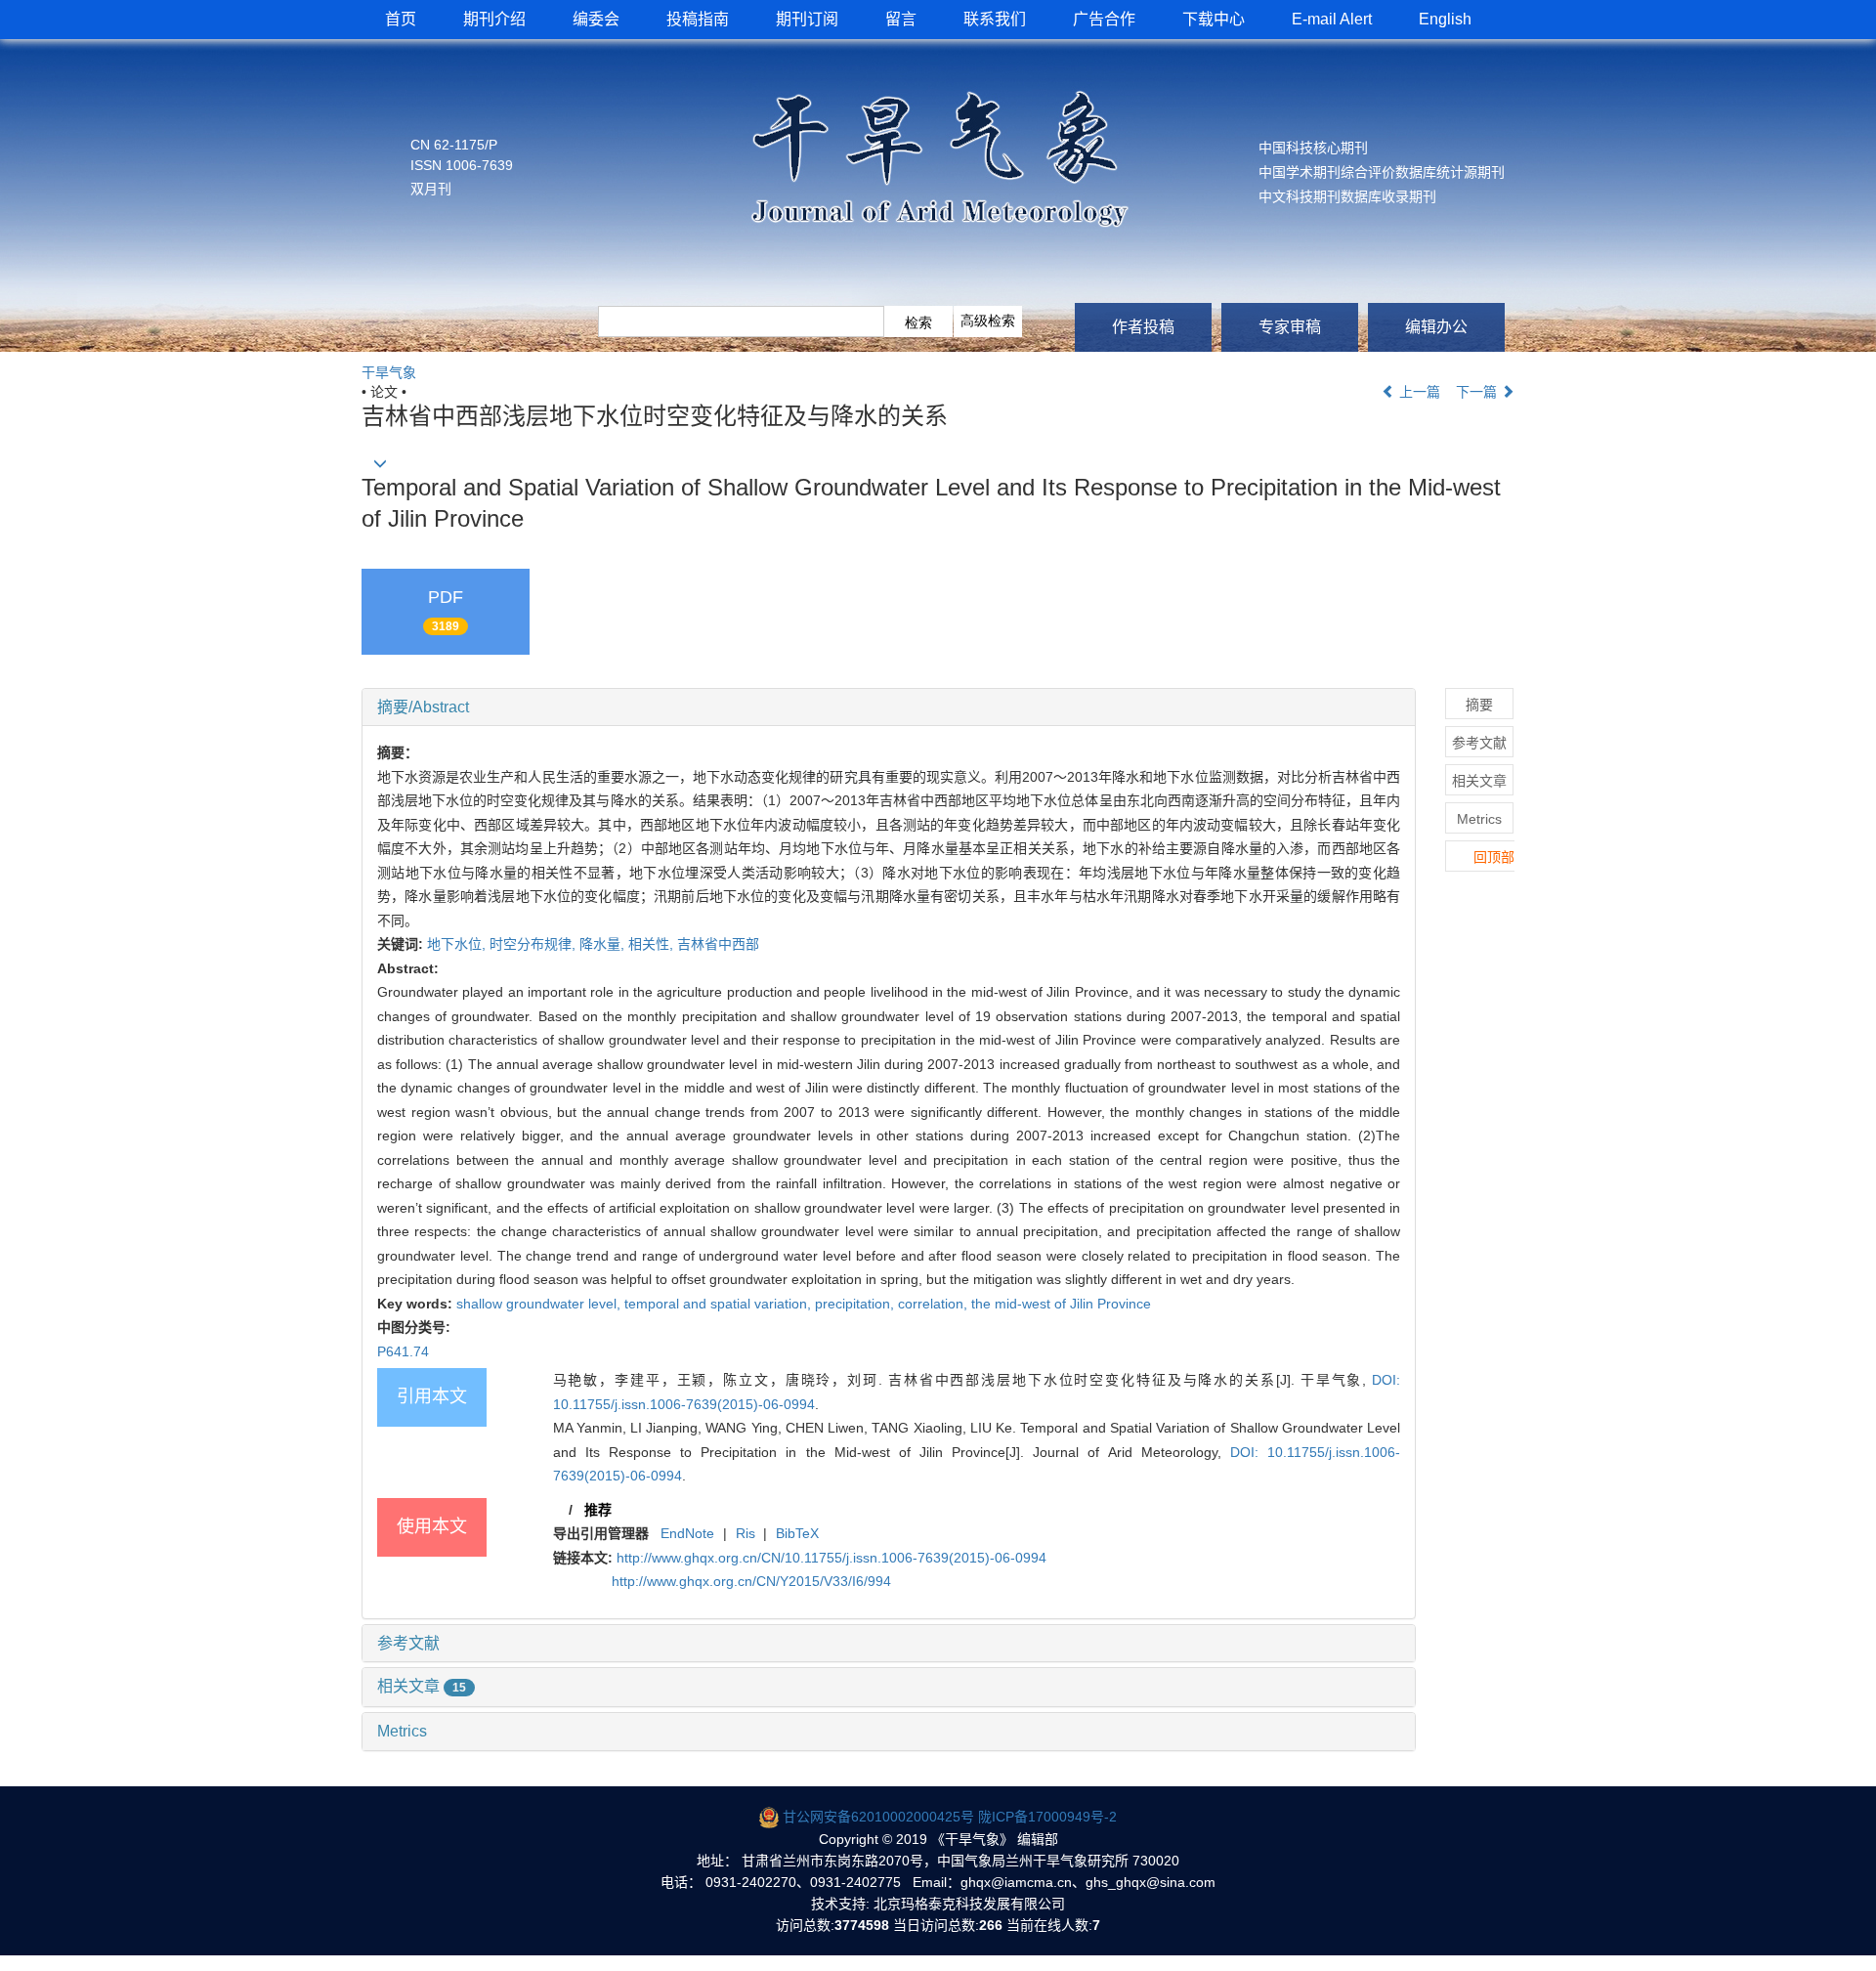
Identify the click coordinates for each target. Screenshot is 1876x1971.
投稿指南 (698, 19)
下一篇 (1478, 392)
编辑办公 (1436, 327)
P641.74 (403, 1351)
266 (991, 1925)
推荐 (598, 1510)
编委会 (596, 19)
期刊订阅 (807, 19)
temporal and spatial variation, (720, 1304)
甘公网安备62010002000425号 (878, 1817)
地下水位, (458, 944)
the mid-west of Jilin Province (1061, 1304)
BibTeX (797, 1533)
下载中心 (1214, 19)
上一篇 (1418, 392)
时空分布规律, (534, 944)
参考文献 (408, 1643)
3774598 (862, 1925)
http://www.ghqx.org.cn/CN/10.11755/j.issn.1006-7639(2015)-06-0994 (831, 1558)
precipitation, (856, 1304)
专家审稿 (1290, 327)
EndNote (687, 1533)
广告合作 (1104, 19)
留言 (901, 19)
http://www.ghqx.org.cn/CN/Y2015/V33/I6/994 (751, 1581)
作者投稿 (1143, 327)
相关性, (653, 944)
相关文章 (422, 1686)
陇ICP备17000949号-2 (1047, 1817)
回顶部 (1494, 857)
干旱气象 (389, 372)
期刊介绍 (494, 19)
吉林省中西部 (718, 944)
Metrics (402, 1731)
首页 (401, 19)
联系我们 (995, 19)
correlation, (935, 1304)
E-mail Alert (1332, 19)
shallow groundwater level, (540, 1304)
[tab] (889, 707)
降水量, (604, 944)
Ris (746, 1533)
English (1445, 19)
